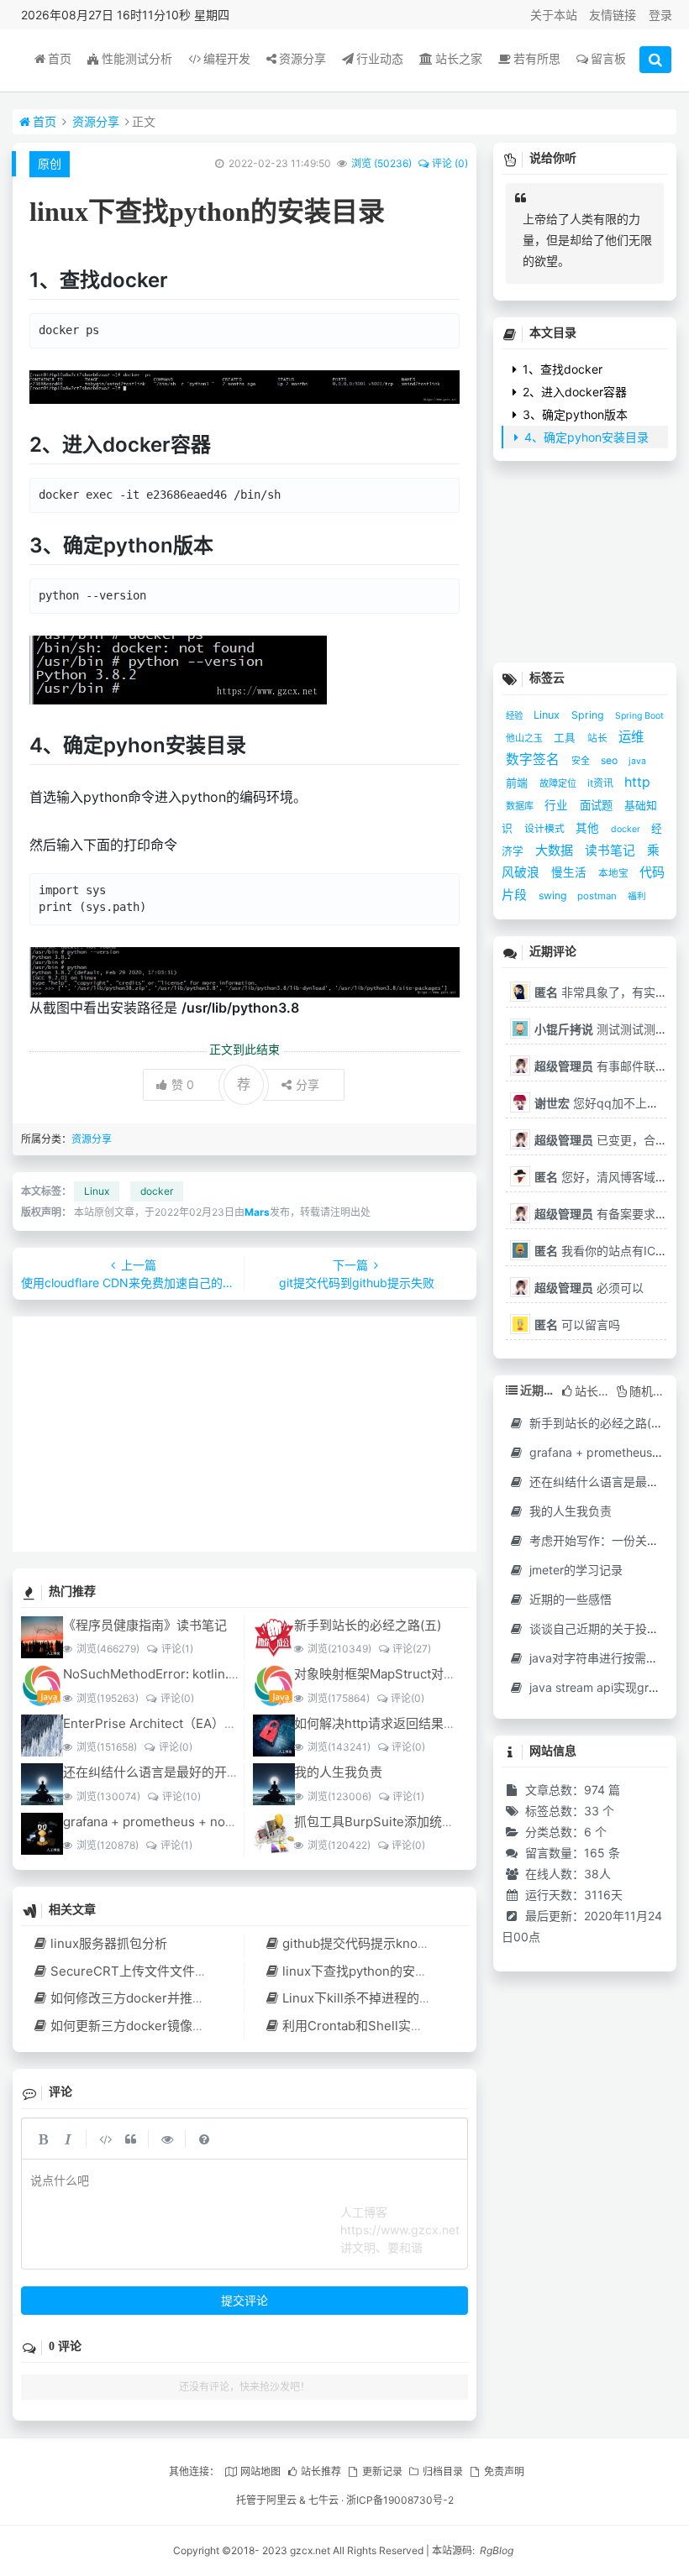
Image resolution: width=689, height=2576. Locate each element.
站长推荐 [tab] (593, 1391)
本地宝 (615, 873)
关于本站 (554, 15)
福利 (637, 896)
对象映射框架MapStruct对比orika (390, 1674)
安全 (582, 761)
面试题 (598, 805)
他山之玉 (526, 738)
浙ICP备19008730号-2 (400, 2500)
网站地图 (260, 2471)
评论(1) (177, 1649)
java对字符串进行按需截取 (598, 1658)
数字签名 (534, 759)
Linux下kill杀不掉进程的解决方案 (376, 1998)
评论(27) (412, 1649)
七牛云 (323, 2500)
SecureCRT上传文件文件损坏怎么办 (154, 1971)
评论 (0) (450, 163)
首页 (60, 58)
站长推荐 (321, 2471)
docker (157, 1191)
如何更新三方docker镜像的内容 (140, 2026)
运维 (631, 737)
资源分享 (302, 58)
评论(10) (181, 1796)
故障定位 (559, 783)
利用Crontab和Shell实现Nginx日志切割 (395, 2026)
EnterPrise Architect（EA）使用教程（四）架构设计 (213, 1723)
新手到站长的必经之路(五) (368, 1625)
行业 (558, 805)
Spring (589, 715)
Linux (97, 1191)
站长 (599, 738)
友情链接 (613, 15)
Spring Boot (639, 716)
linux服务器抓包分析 (109, 1943)
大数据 (556, 850)
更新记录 (382, 2471)
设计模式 (546, 828)
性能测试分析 (137, 58)
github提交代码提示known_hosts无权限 (397, 1943)
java (637, 761)
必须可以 (589, 1288)
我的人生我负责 (338, 1772)
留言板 (608, 58)
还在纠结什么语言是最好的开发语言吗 (170, 1772)
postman (598, 896)
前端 (518, 783)
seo (610, 760)
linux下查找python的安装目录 (368, 1971)
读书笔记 (612, 851)
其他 (589, 828)
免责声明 (504, 2471)
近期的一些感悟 (569, 1599)
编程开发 (227, 58)
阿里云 (281, 2500)
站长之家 (459, 58)
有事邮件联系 (601, 1066)
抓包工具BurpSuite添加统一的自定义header (421, 1822)
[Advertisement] (245, 1434)
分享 (308, 1084)
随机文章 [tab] (649, 1391)
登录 (660, 15)
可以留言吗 (577, 1325)
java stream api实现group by (607, 1687)
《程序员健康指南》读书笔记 (145, 1625)
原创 (50, 163)
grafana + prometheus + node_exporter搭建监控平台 (218, 1822)
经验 (515, 716)
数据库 (521, 806)
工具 (566, 738)
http (637, 782)
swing (554, 895)
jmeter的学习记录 (574, 1570)
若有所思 (537, 58)
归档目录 (443, 2471)
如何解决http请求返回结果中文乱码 (394, 1723)
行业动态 (380, 58)
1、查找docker (561, 369)
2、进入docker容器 (573, 392)
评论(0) (177, 1698)
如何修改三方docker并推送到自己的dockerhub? (188, 1998)
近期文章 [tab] (538, 1390)
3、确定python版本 (573, 414)
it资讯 (602, 783)
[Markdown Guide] (204, 2139)
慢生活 (571, 872)
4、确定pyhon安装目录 (585, 437)
